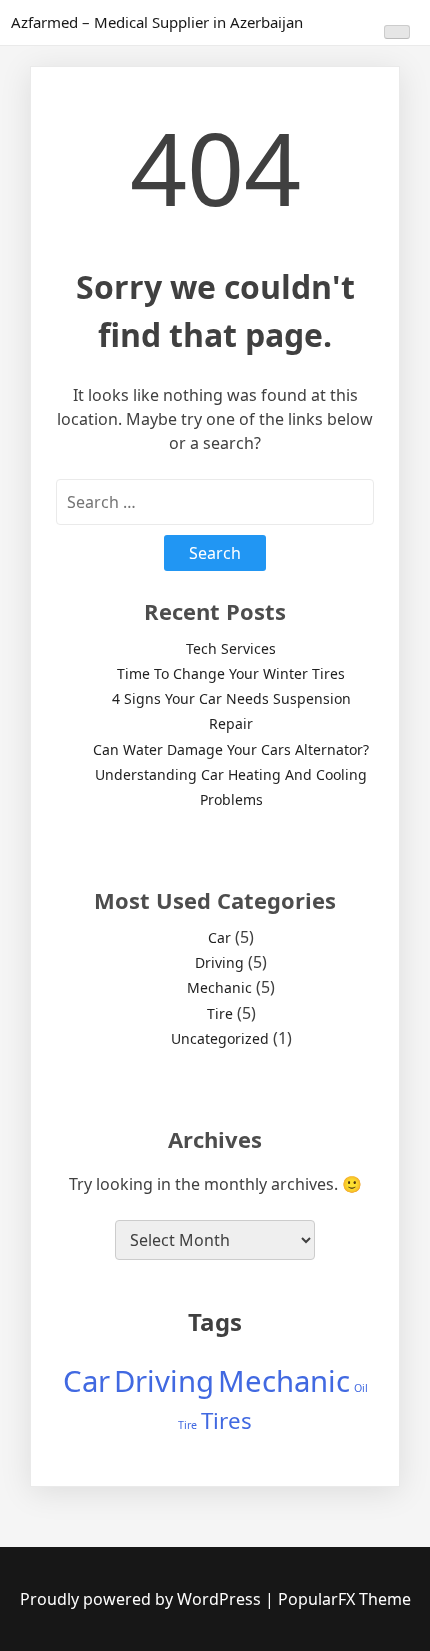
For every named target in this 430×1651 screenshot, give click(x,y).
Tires (226, 1420)
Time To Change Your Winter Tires (231, 673)
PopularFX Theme (344, 1599)
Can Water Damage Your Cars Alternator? (231, 749)
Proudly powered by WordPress (142, 1599)
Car (219, 937)
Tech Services (231, 648)
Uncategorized (220, 1038)
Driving (219, 962)
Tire (220, 1013)
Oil (361, 1388)
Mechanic (219, 987)
